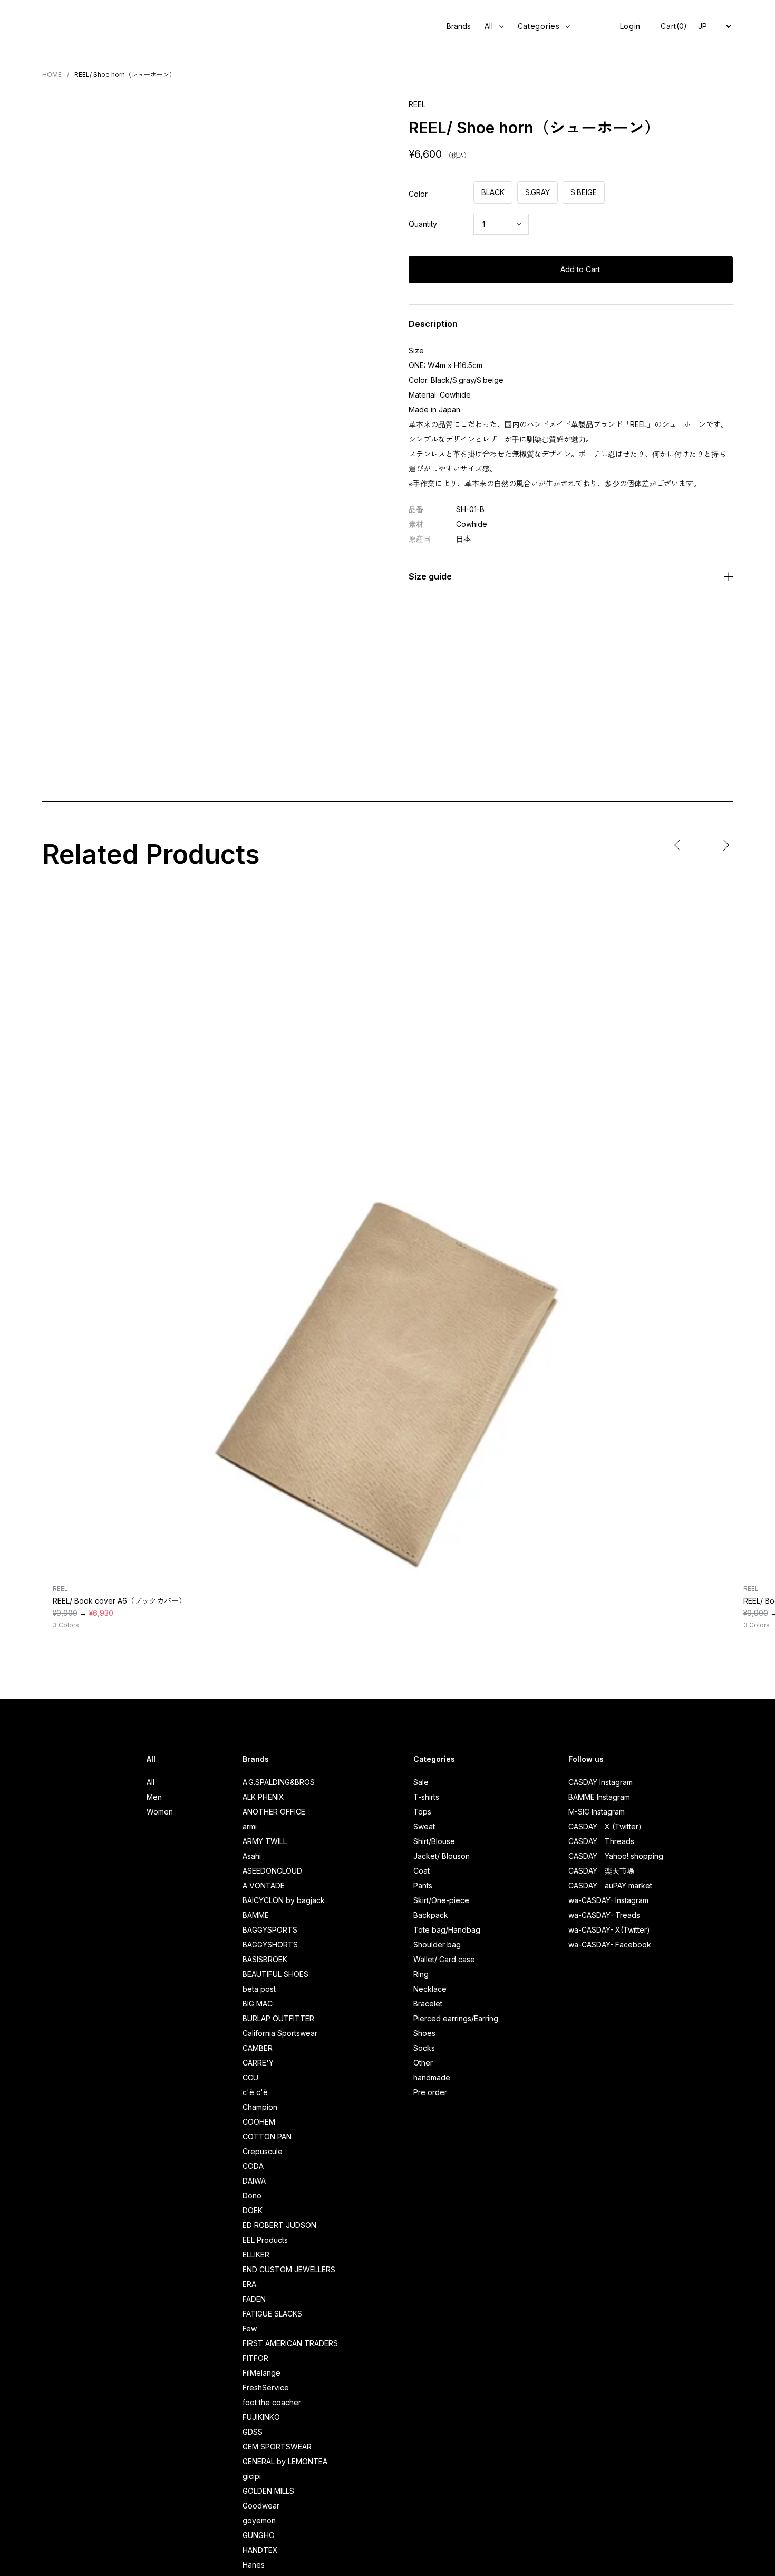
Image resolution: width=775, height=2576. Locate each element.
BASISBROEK (265, 1959)
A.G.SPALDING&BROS (279, 1782)
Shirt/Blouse (434, 1841)
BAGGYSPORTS (270, 1930)
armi (250, 1826)
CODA (253, 2166)
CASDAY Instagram (600, 1782)
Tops (422, 1812)
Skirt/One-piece (441, 1900)
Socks (424, 2048)
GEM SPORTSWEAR (277, 2447)
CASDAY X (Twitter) (605, 1826)
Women (160, 1812)
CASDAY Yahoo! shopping (616, 1856)
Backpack (431, 1915)
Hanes (254, 2565)
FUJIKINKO (261, 2417)
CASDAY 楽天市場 (601, 1871)
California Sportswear (280, 2033)
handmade (432, 2077)
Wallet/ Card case (444, 1959)
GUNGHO (259, 2535)
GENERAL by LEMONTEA (285, 2461)
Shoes (424, 2033)
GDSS (253, 2432)
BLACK (493, 192)
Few (250, 2328)
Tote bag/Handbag (447, 1930)
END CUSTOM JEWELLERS (289, 2269)
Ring (421, 1974)
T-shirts (426, 1797)
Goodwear (261, 2506)
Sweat (424, 1826)
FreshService (266, 2387)
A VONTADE (264, 1885)
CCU (250, 2077)
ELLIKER (256, 2255)
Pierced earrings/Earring (456, 2018)
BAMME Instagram (599, 1797)
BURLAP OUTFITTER (278, 2018)
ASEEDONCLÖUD (272, 1871)
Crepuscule (263, 2151)
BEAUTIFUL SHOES (275, 1974)
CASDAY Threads (601, 1841)
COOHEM (259, 2122)
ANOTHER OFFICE (274, 1812)
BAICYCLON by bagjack (284, 1900)
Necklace (430, 1989)
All (151, 1782)
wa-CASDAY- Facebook (610, 1945)
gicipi (252, 2476)
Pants (423, 1885)
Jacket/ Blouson (442, 1856)
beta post (259, 1989)
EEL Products (265, 2240)
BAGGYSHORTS (270, 1945)
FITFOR (255, 2358)
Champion (260, 2107)
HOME (52, 75)
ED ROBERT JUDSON (279, 2225)
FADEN (254, 2299)
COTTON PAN (267, 2136)
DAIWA (254, 2181)
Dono (252, 2196)
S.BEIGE (584, 192)
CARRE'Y (258, 2063)
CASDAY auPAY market (610, 1885)
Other (423, 2063)
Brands (459, 26)
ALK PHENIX (263, 1797)
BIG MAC (258, 2004)
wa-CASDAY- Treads (604, 1915)
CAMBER (258, 2048)
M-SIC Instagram (597, 1812)
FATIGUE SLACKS (272, 2314)
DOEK (253, 2210)
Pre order (430, 2092)
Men (154, 1797)
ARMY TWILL (265, 1841)
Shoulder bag (437, 1945)
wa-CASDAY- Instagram (608, 1900)
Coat (422, 1871)
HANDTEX (260, 2550)
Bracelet (428, 2004)
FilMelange (261, 2373)
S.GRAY (537, 192)
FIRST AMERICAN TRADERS (290, 2343)
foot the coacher (272, 2402)
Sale (421, 1782)
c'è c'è (255, 2092)
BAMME (256, 1915)
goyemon (259, 2520)
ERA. (250, 2284)
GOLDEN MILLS (268, 2491)
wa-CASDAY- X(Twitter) (609, 1930)
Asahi (252, 1856)
